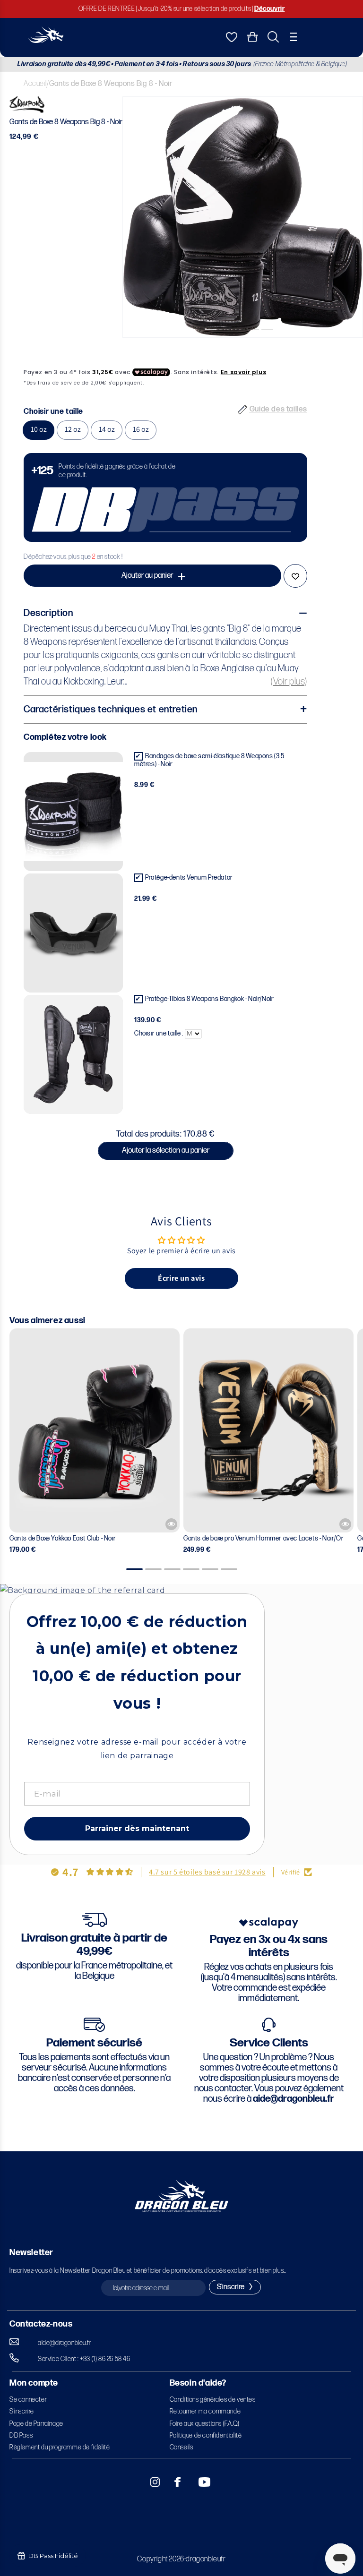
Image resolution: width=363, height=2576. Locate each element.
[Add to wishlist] (295, 576)
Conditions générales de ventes (213, 2400)
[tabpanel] (243, 217)
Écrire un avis (181, 1278)
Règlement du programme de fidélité (60, 2447)
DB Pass (21, 2435)
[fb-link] (174, 2482)
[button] (293, 37)
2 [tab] (229, 345)
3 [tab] (243, 345)
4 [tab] (257, 345)
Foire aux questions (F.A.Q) (205, 2424)
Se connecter (28, 2400)
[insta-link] (150, 2482)
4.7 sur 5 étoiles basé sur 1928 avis (207, 1872)
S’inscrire (22, 2411)
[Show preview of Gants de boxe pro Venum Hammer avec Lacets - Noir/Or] (345, 1524)
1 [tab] (215, 345)
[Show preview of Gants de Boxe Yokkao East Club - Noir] (171, 1524)
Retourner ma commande (205, 2411)
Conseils (181, 2447)
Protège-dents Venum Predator (189, 877)
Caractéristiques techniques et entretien (111, 710)
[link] (165, 497)
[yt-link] (198, 2482)
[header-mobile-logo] (46, 40)
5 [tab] (271, 345)
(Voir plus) (289, 682)
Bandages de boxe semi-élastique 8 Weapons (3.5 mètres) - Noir (209, 760)
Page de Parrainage (36, 2424)
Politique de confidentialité (206, 2435)
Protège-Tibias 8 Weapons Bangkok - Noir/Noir (209, 999)
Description (48, 613)
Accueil (35, 84)
